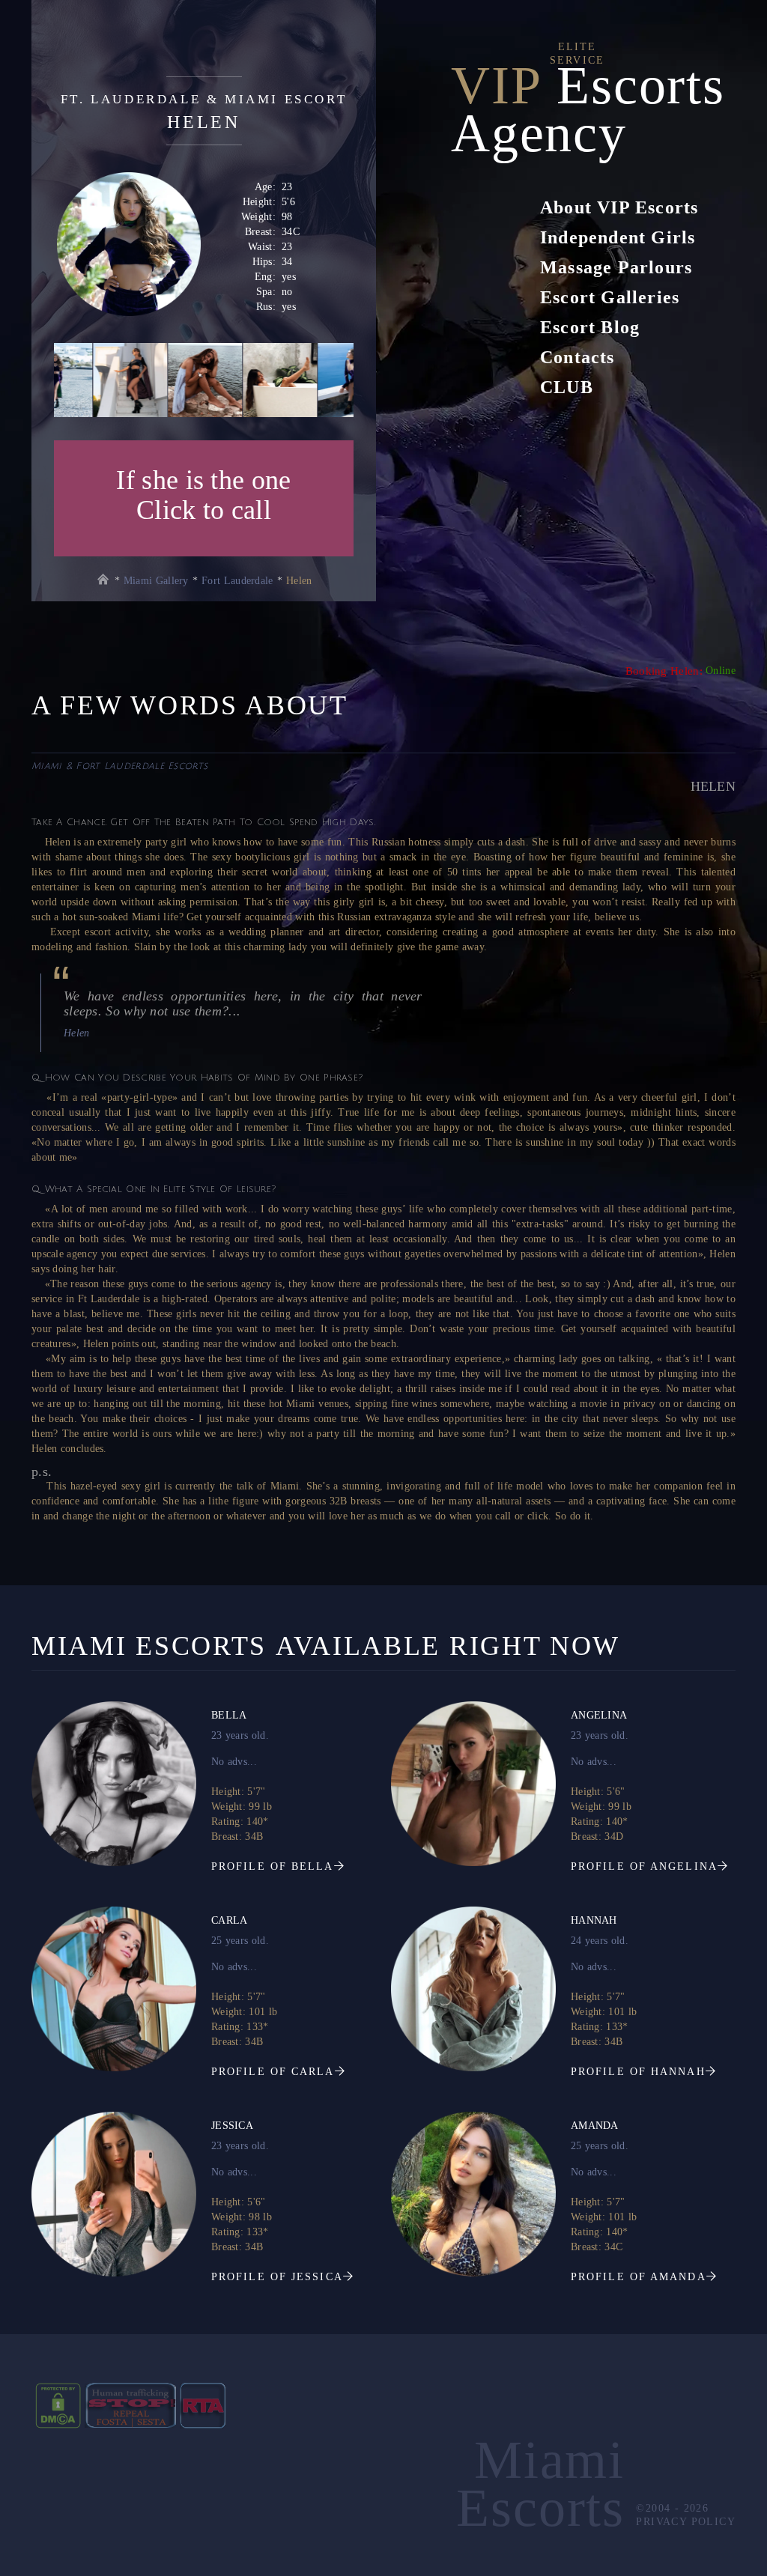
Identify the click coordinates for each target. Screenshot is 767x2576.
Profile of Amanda (639, 2277)
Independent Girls (618, 237)
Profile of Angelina (644, 1866)
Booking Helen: (664, 671)
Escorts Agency (588, 109)
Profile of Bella (273, 1866)
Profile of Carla (273, 2072)
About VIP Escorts (619, 207)
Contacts (577, 357)
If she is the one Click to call (203, 495)
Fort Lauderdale (237, 581)
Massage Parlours (616, 267)
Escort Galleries (610, 297)
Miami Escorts (540, 2484)
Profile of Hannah (638, 2072)
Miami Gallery (156, 581)
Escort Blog (590, 327)
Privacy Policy (684, 2522)
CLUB (567, 387)
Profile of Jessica (277, 2277)
